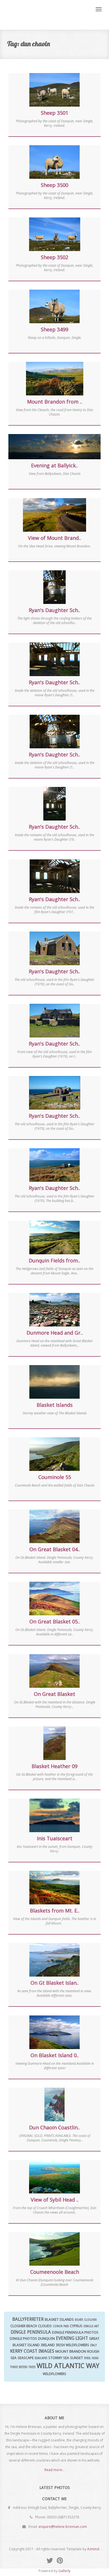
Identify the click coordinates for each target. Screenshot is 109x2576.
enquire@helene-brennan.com (63, 2527)
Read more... (54, 2470)
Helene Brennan (44, 15)
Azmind (93, 2549)
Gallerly (64, 2571)
